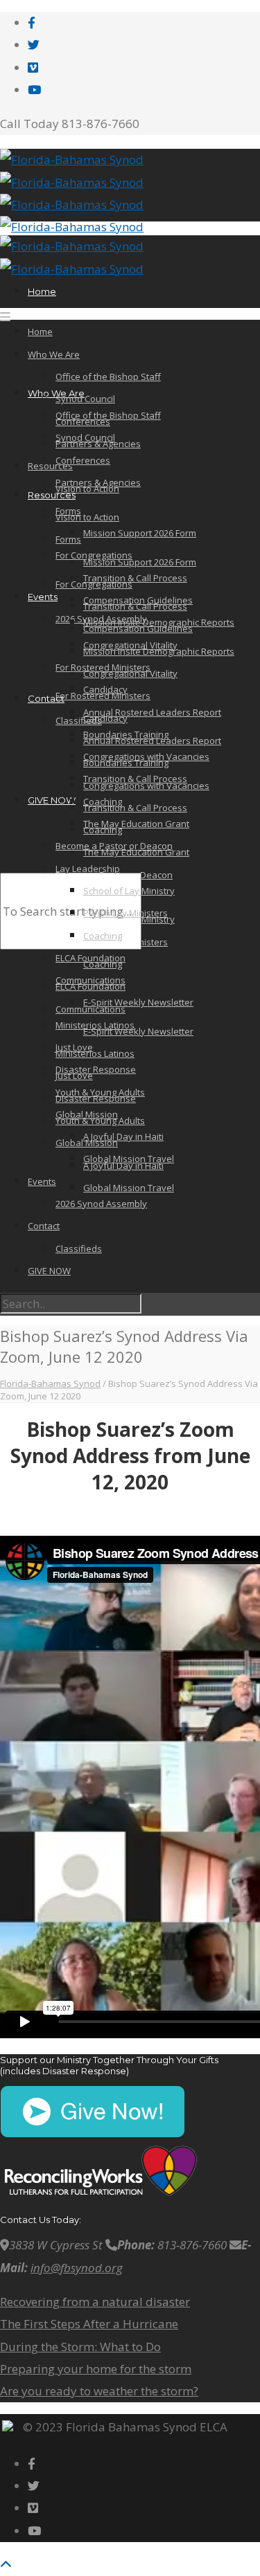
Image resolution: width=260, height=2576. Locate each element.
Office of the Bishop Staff (108, 377)
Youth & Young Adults (100, 1121)
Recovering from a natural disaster (95, 2302)
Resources (52, 495)
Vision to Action (87, 517)
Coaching (103, 801)
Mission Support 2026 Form (140, 562)
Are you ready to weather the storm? (99, 2391)
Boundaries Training (126, 734)
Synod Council (85, 399)
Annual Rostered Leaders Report (152, 712)
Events (43, 597)
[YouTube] (34, 90)
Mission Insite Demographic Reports (159, 622)
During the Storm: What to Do (80, 2347)
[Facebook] (32, 22)
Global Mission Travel (129, 1188)
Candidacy (105, 689)
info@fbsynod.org (77, 2268)
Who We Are (54, 354)
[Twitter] (34, 45)
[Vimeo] (33, 67)
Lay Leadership (88, 869)
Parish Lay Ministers (125, 913)
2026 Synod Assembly (101, 1204)
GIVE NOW (52, 800)
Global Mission (87, 1114)
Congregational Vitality (130, 673)
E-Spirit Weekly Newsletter (138, 1031)
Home (42, 291)
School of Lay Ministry (129, 891)
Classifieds (79, 720)
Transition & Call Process (135, 808)
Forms (68, 539)
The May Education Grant (136, 824)
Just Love (74, 1047)
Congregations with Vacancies (146, 756)
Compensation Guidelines (138, 600)
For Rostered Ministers (103, 667)
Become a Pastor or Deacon (114, 846)
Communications (90, 980)
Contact (46, 698)
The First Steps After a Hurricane (89, 2324)
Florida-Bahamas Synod (50, 1384)
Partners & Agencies (98, 444)
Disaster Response (96, 1069)
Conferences (83, 460)
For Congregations (94, 555)
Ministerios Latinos (95, 1053)
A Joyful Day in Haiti (123, 1136)
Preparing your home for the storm (96, 2369)
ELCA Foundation (90, 986)
